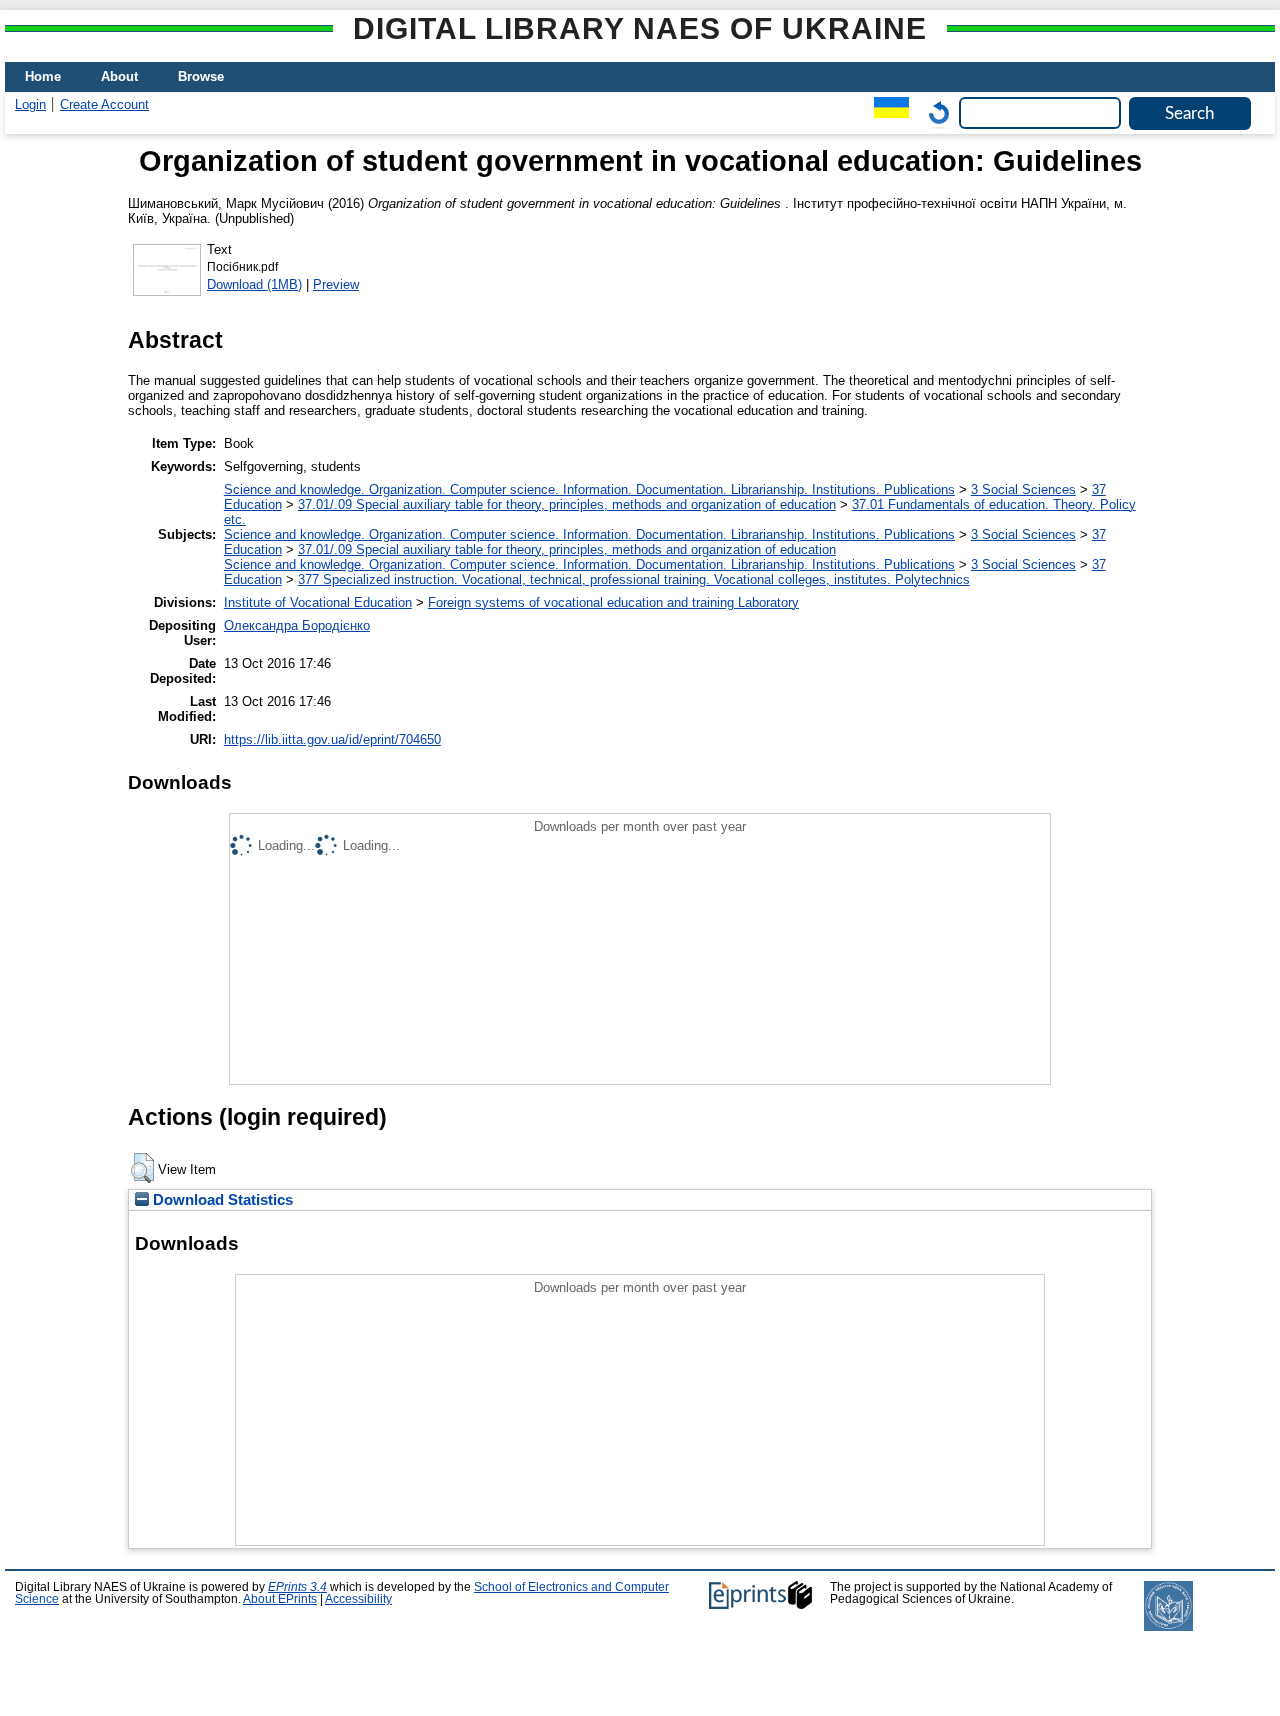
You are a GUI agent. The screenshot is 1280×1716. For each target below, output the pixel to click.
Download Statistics (221, 1200)
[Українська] (886, 112)
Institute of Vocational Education (318, 602)
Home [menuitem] (43, 76)
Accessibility (358, 1599)
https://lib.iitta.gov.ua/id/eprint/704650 (332, 739)
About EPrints (280, 1599)
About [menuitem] (119, 76)
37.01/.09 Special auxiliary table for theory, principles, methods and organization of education (567, 504)
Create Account (104, 104)
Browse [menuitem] (201, 76)
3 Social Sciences (1023, 489)
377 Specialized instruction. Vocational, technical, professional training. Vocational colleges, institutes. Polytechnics (634, 579)
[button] (142, 1168)
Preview (336, 284)
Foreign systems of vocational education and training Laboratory (613, 602)
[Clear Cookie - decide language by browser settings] (934, 112)
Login (30, 104)
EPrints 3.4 (297, 1587)
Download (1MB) (254, 284)
